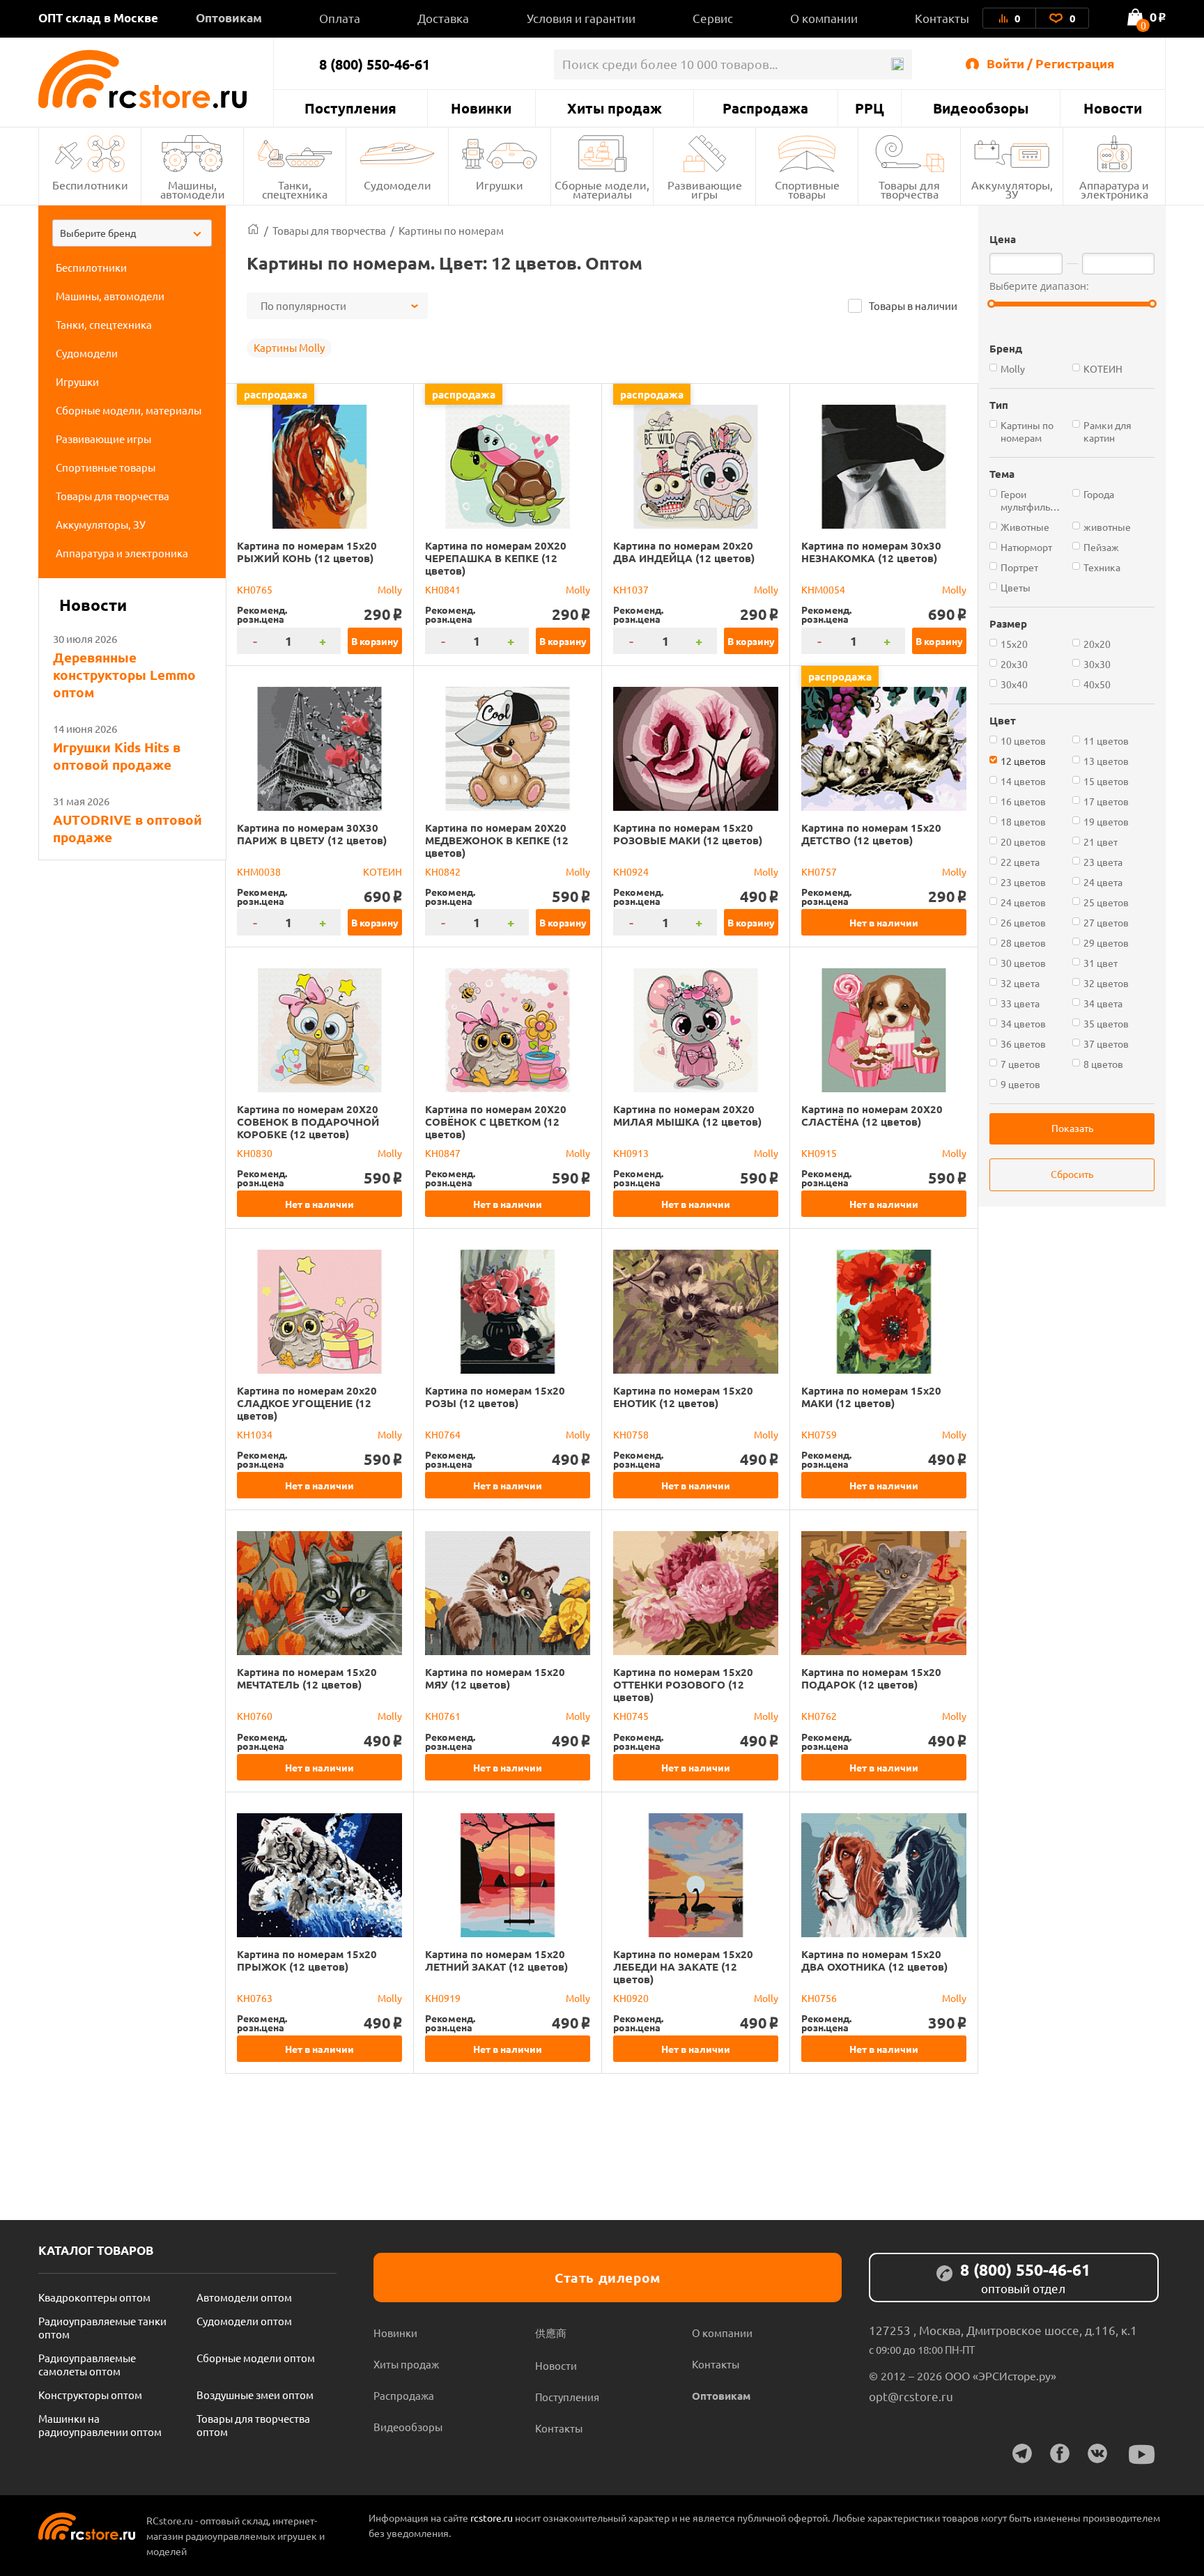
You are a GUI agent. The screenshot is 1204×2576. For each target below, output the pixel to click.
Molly (390, 589)
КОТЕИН (383, 871)
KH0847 (443, 1153)
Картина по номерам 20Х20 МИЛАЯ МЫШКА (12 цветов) (687, 1115)
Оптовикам (229, 18)
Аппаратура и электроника (1114, 189)
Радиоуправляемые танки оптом (102, 2327)
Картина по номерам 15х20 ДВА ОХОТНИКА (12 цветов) (874, 1960)
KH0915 (819, 1153)
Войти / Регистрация (1051, 63)
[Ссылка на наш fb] (1060, 2453)
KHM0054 (823, 589)
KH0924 (631, 871)
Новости (1113, 108)
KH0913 (631, 1153)
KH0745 (631, 1716)
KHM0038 (259, 871)
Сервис (713, 18)
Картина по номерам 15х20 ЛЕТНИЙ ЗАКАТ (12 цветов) (496, 1960)
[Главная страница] (253, 230)
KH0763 (255, 1998)
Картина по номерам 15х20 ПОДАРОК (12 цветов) (871, 1678)
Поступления (350, 108)
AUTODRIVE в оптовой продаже (128, 828)
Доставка (443, 18)
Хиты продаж (615, 108)
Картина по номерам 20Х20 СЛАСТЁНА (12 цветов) (872, 1115)
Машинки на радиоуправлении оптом (100, 2425)
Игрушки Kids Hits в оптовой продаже (117, 756)
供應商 (551, 2333)
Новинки (481, 108)
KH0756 (819, 1998)
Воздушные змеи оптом (255, 2395)
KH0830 (255, 1153)
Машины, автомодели (193, 189)
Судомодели (398, 185)
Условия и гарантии (581, 18)
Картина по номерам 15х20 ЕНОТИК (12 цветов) (683, 1397)
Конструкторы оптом (90, 2395)
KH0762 (819, 1716)
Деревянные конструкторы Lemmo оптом (124, 675)
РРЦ (870, 108)
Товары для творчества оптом (253, 2425)
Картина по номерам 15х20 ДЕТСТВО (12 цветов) (871, 834)
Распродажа (765, 108)
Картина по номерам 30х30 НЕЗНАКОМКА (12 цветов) (871, 552)
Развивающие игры (705, 189)
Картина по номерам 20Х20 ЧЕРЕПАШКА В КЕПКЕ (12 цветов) (496, 558)
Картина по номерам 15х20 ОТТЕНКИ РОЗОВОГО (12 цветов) (683, 1684)
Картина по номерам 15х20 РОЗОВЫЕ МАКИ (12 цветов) (688, 834)
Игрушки (500, 185)
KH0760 (255, 1716)
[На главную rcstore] (156, 79)
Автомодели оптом (244, 2297)
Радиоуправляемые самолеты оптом (87, 2364)
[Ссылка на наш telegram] (1022, 2453)
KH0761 (443, 1716)
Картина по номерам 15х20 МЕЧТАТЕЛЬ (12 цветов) (307, 1678)
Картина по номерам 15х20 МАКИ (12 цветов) (871, 1397)
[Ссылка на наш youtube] (1142, 2454)
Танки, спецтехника (295, 189)
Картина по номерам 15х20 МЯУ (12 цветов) (495, 1678)
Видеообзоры (981, 108)
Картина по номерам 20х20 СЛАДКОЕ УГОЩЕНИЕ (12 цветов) (307, 1403)
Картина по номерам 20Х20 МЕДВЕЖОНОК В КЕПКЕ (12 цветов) (497, 840)
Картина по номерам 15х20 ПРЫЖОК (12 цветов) (307, 1960)
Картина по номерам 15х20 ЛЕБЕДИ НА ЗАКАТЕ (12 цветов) (683, 1966)
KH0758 (631, 1434)
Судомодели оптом (244, 2321)
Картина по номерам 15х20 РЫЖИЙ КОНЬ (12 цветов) (307, 552)
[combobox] (132, 233)
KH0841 (443, 589)
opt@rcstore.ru (911, 2396)
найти (897, 64)
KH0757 (819, 871)
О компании (824, 18)
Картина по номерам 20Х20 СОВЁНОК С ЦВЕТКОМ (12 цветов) (496, 1122)
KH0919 (443, 1998)
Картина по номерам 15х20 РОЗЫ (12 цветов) (495, 1397)
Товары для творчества (909, 189)
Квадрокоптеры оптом (94, 2297)
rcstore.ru (493, 2517)
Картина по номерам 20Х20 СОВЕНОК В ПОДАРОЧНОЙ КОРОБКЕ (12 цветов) (308, 1122)
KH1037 (631, 589)
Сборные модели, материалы (602, 189)
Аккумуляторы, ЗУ (1012, 189)
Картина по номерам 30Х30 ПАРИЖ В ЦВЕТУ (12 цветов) (312, 834)
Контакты (942, 18)
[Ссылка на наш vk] (1097, 2453)
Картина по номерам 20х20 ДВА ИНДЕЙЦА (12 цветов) (684, 552)
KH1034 (255, 1434)
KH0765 (255, 589)
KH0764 (443, 1434)
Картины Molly (289, 347)
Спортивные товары (807, 189)
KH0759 (819, 1434)
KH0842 (443, 871)
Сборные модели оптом (256, 2358)
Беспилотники (90, 185)
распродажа (276, 394)
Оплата (340, 18)
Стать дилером (608, 2278)
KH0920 (631, 1998)
